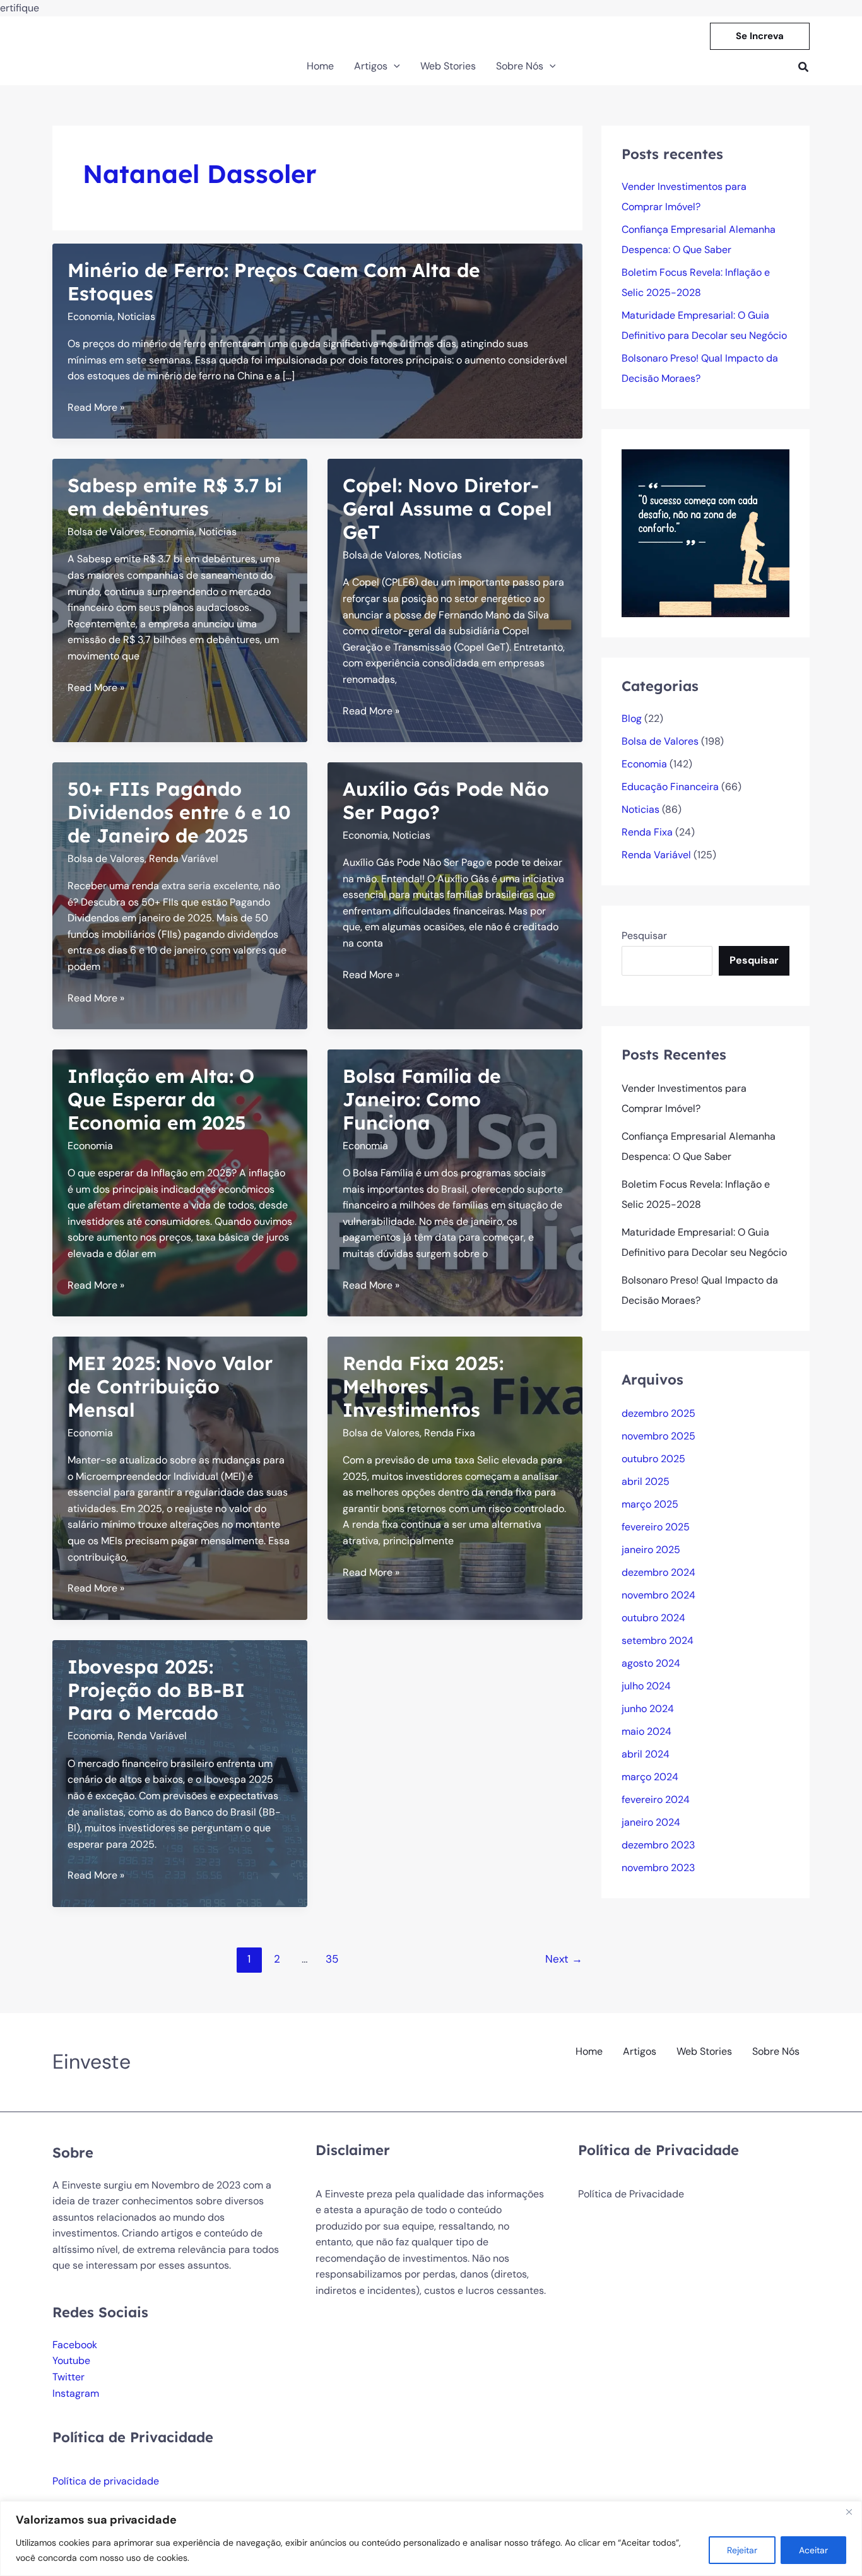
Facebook (75, 2345)
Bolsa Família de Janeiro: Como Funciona (422, 1099)
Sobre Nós (776, 2051)
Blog (632, 718)
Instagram (76, 2393)
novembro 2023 (658, 1868)
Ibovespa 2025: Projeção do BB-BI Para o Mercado (156, 1690)
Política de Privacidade (631, 2194)
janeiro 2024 (651, 1822)
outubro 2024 (653, 1618)
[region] (431, 2538)
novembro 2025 (658, 1436)
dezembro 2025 (658, 1413)
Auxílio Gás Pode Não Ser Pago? (446, 801)
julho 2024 (646, 1686)
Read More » (96, 408)
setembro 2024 (658, 1640)
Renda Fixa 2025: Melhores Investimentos (423, 1386)
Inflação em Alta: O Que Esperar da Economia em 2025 (161, 1099)
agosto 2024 (651, 1663)
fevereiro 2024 (656, 1799)
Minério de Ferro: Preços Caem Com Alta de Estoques (274, 282)
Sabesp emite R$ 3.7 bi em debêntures (175, 497)
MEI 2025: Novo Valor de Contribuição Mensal (170, 1386)
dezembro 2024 (658, 1572)
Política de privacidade (106, 2481)
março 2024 (650, 1777)
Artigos (640, 2051)
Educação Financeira (670, 787)
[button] (760, 36)
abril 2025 (646, 1481)
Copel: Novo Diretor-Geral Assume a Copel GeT (447, 509)
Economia (90, 316)
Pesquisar (644, 936)
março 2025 (650, 1504)
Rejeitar (742, 2550)
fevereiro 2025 (656, 1527)
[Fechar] (849, 2512)
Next (564, 1959)
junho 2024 (648, 1709)
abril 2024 (646, 1754)
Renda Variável (184, 859)
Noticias (136, 316)
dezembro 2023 (658, 1845)
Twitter (68, 2377)
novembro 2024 (658, 1595)
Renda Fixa (450, 1433)
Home (589, 2051)
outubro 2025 (653, 1459)
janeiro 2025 (651, 1550)
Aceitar (813, 2550)
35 (332, 1959)
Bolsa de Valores (106, 532)
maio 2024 (646, 1731)
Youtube (71, 2360)
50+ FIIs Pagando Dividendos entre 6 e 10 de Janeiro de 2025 (179, 812)
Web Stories (704, 2051)
